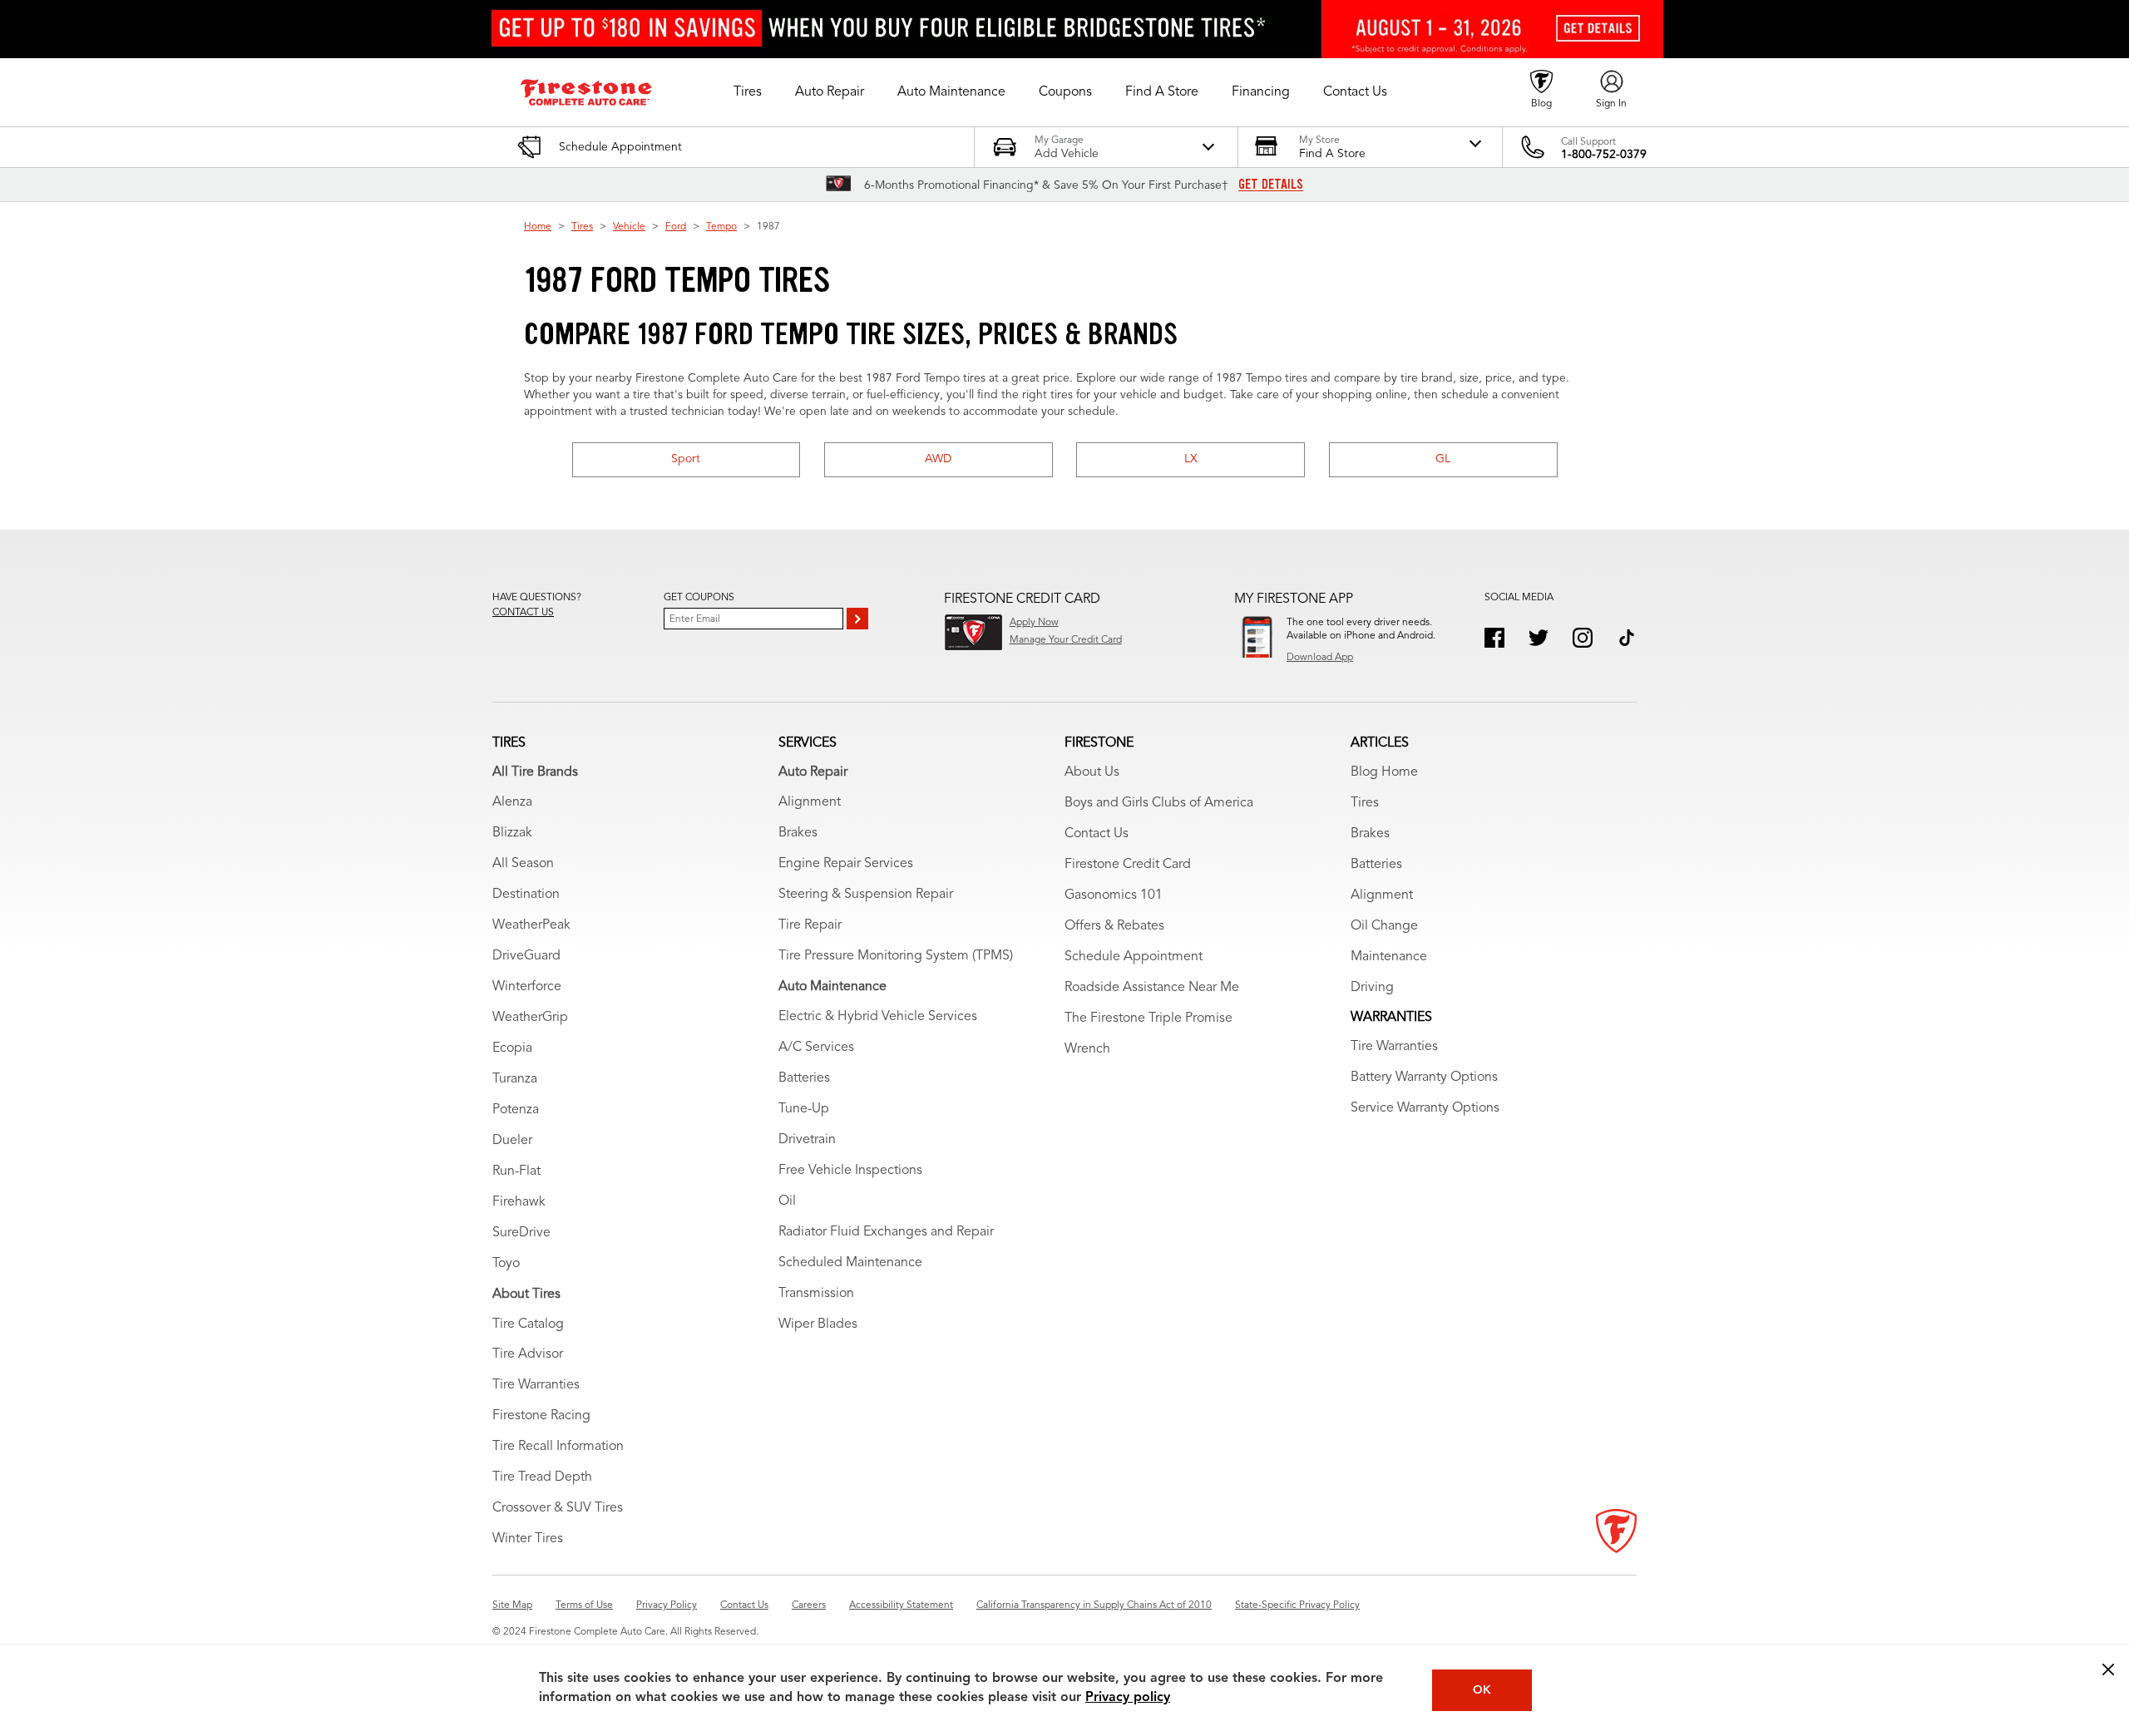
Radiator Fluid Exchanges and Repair (886, 1232)
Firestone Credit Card (1128, 865)
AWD (938, 459)
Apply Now (1034, 623)
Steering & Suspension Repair (866, 895)
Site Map (512, 1605)
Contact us (523, 613)
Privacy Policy (667, 1605)
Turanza (515, 1079)
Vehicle (629, 227)
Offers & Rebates (1114, 926)
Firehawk (519, 1202)
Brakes (798, 833)
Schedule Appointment (1134, 957)
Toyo (506, 1264)
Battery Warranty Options (1424, 1078)
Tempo (721, 227)
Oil (787, 1201)
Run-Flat (516, 1171)
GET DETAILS (1271, 185)
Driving (1372, 988)
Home (538, 227)
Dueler (512, 1141)
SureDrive (521, 1233)
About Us (1092, 772)
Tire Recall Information (558, 1447)
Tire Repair (810, 925)
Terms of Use (584, 1605)
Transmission (816, 1294)
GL (1443, 459)
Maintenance (1389, 957)
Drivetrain (807, 1140)
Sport (686, 459)
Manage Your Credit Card (1066, 640)
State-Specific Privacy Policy (1297, 1605)
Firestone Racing (541, 1416)
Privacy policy (1128, 1698)
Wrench (1087, 1049)
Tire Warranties (536, 1385)
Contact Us (1097, 834)
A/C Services (816, 1048)
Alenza (512, 802)
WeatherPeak (531, 925)
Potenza (516, 1110)
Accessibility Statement (901, 1605)
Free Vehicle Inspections (850, 1171)
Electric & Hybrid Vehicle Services (878, 1017)
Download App (1320, 658)
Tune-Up (804, 1109)
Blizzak (512, 833)
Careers (809, 1605)
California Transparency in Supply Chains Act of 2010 (1094, 1605)
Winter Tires (528, 1539)
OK (1482, 1690)
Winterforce (527, 987)
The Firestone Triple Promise (1148, 1018)
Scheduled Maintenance (850, 1263)
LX (1191, 459)
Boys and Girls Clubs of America (1159, 803)
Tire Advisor (528, 1354)
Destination (526, 895)
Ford (676, 227)
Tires (582, 227)
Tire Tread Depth (542, 1477)
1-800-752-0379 (1604, 155)
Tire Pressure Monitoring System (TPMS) (896, 956)
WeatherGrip (530, 1018)
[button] (748, 92)
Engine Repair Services (846, 864)
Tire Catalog (528, 1324)
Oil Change (1384, 926)
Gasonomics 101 (1114, 895)
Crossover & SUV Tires (558, 1508)
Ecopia (512, 1048)
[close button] (2108, 1669)
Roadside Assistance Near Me (1152, 988)
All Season (523, 864)
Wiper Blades (818, 1324)
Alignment (810, 802)
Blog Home (1384, 772)
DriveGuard (526, 956)
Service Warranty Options (1425, 1108)
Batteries (804, 1078)
